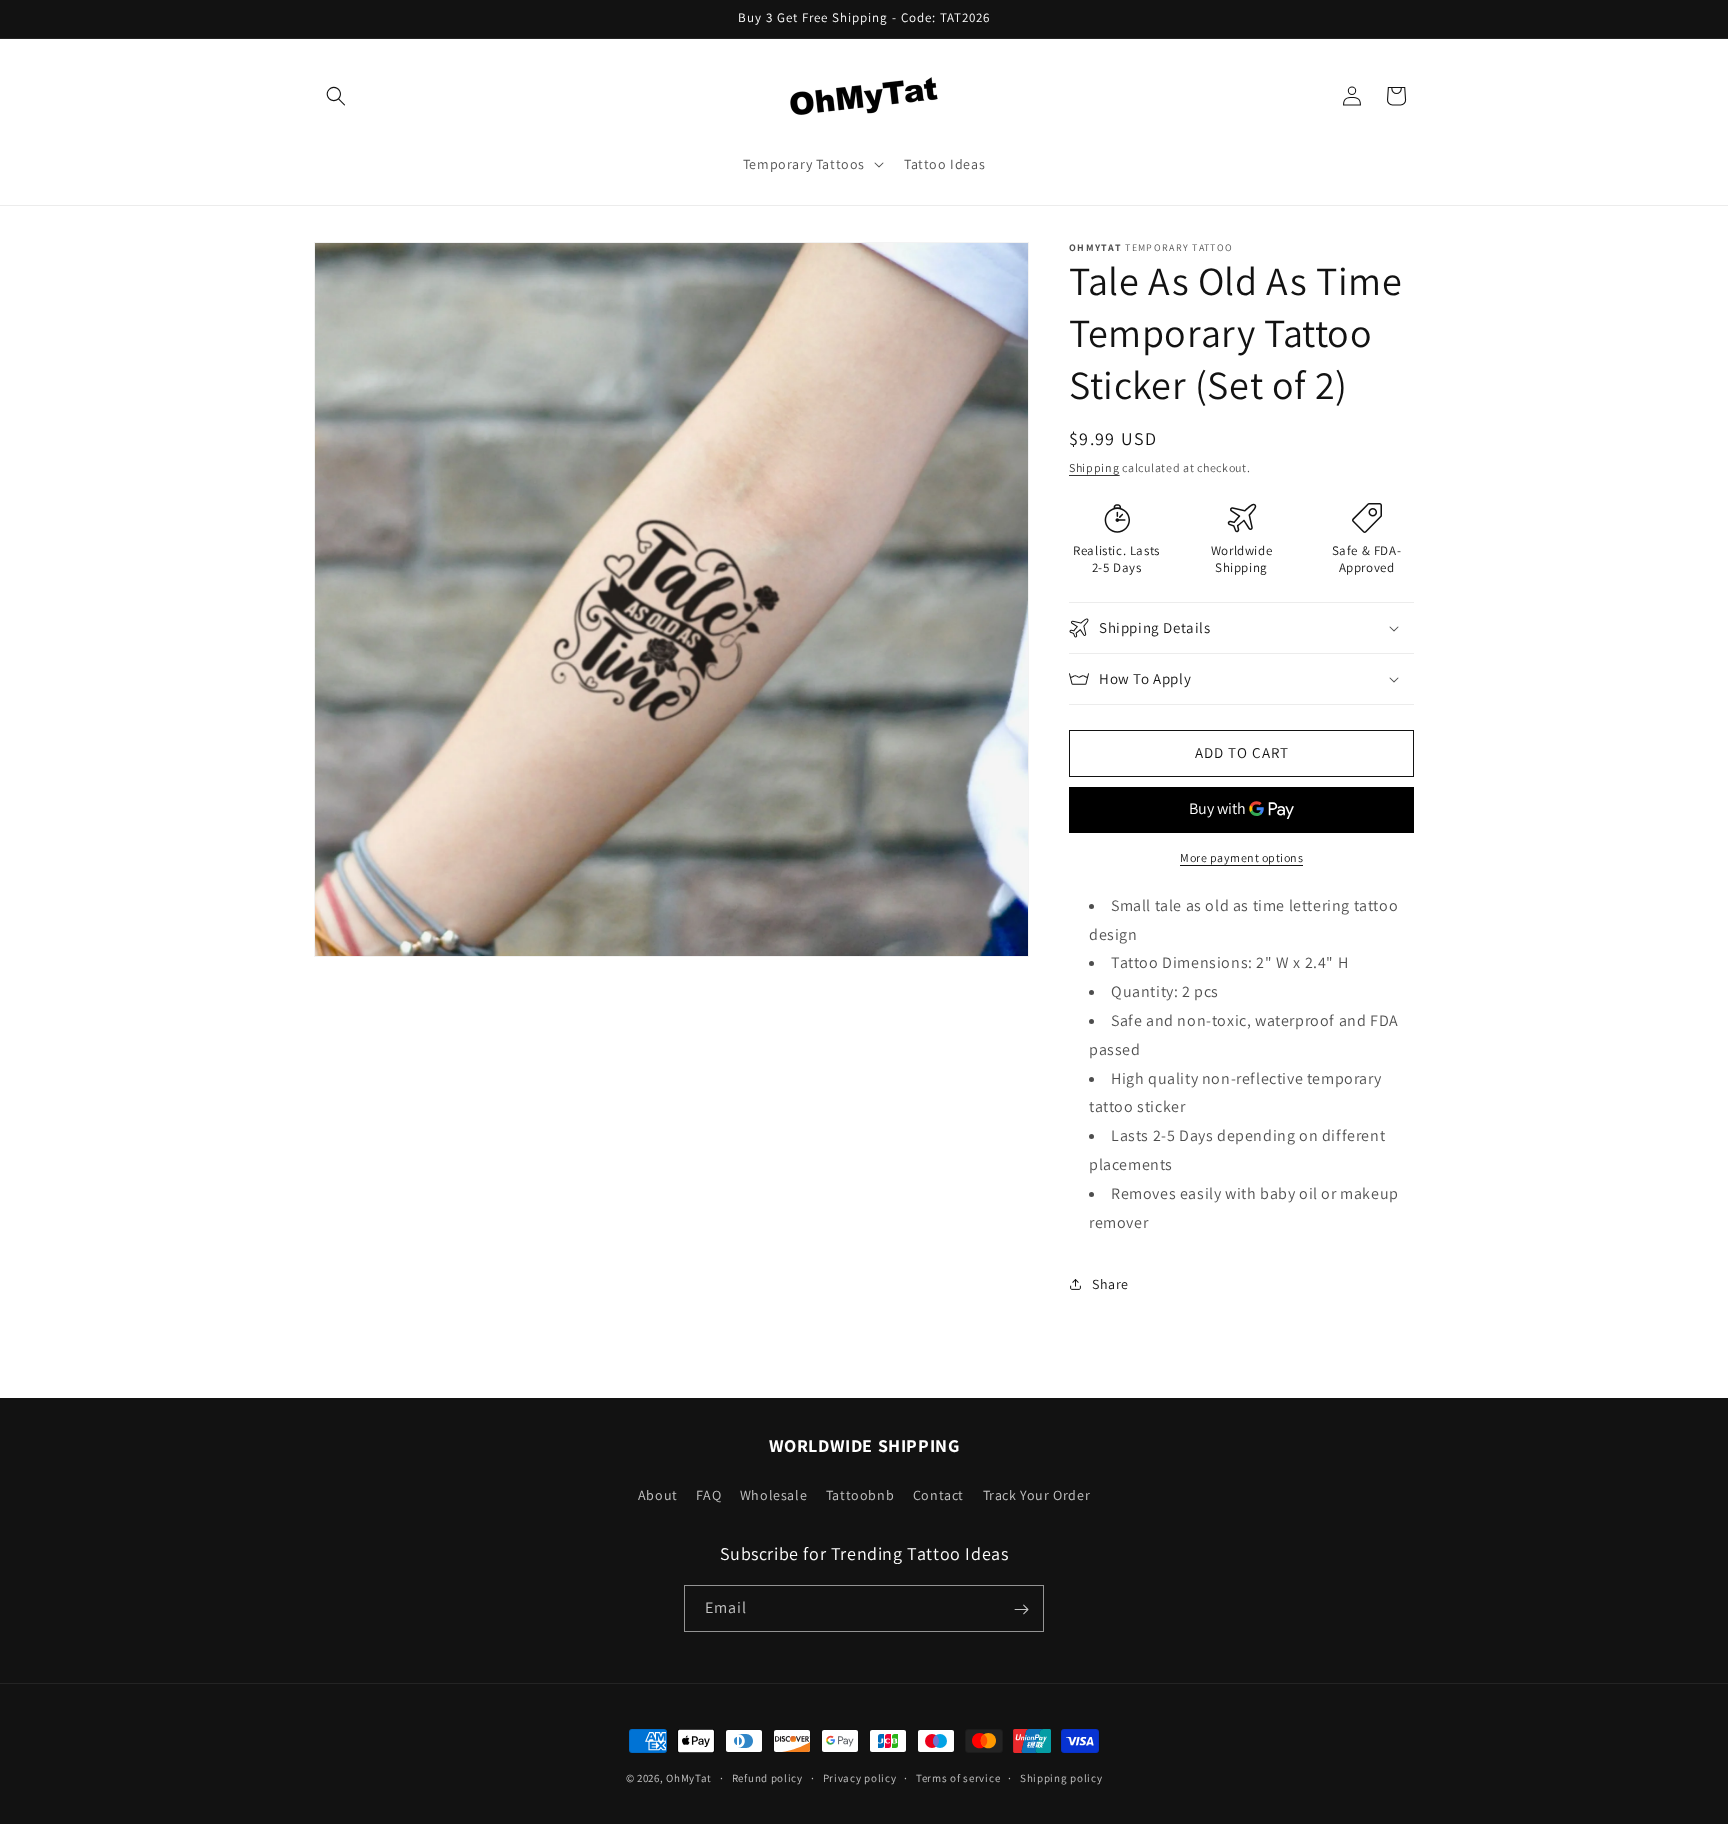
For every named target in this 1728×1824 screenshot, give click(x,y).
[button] (336, 96)
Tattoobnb (860, 1494)
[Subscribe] (1021, 1609)
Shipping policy (1061, 1777)
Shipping (1094, 467)
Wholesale (773, 1494)
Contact (938, 1494)
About (658, 1494)
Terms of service (958, 1777)
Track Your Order (1037, 1494)
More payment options (1241, 857)
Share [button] (1110, 1284)
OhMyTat (689, 1778)
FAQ (708, 1494)
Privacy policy (860, 1777)
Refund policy (767, 1777)
